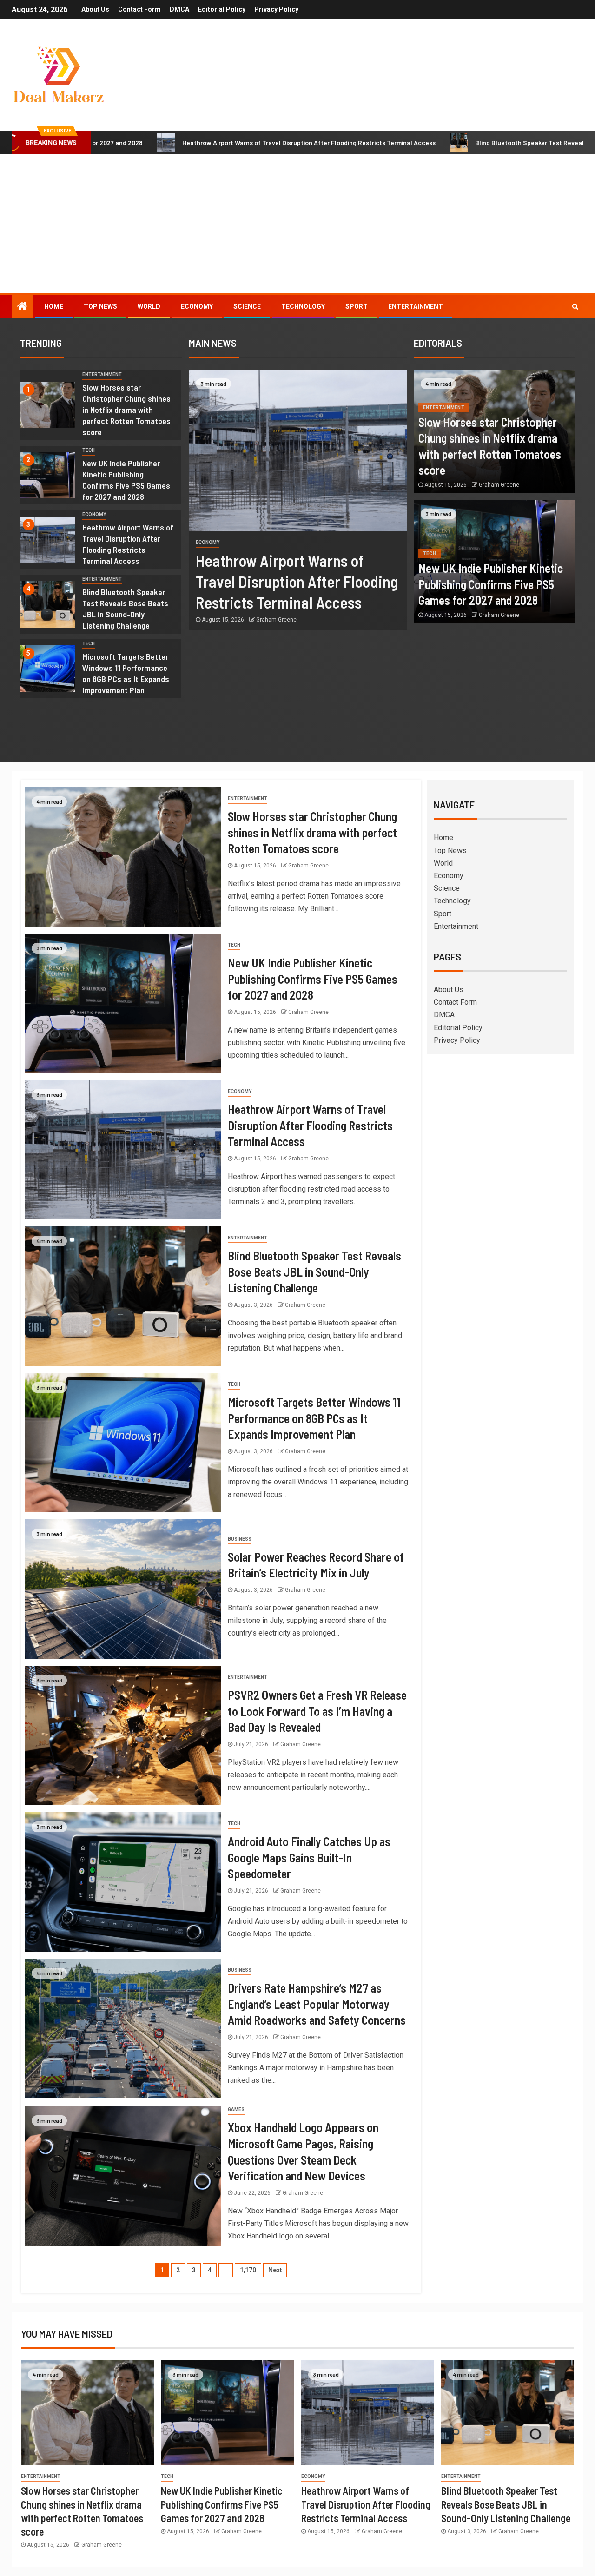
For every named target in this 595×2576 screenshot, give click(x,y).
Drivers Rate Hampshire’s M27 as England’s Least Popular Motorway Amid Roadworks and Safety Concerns (317, 2004)
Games (236, 2109)
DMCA (179, 9)
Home (54, 306)
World (149, 306)
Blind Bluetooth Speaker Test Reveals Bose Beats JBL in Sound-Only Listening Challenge (125, 609)
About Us (95, 9)
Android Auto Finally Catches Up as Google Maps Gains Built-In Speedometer (309, 1857)
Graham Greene (276, 620)
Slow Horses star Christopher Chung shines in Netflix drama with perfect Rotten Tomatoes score (126, 410)
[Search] (575, 306)
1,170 (248, 2270)
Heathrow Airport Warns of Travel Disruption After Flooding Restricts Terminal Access (195, 142)
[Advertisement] (297, 224)
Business (240, 1539)
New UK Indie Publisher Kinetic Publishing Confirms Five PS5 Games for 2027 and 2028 (491, 584)
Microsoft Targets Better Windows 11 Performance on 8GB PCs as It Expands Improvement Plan (314, 1418)
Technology (303, 306)
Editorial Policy (222, 9)
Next (275, 2270)
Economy (197, 306)
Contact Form (139, 9)
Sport (357, 306)
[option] (101, 407)
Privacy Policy (276, 9)
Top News (100, 306)
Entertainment (416, 306)
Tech (89, 450)
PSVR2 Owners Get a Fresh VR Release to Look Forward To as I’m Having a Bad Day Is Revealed (317, 1711)
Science (247, 306)
